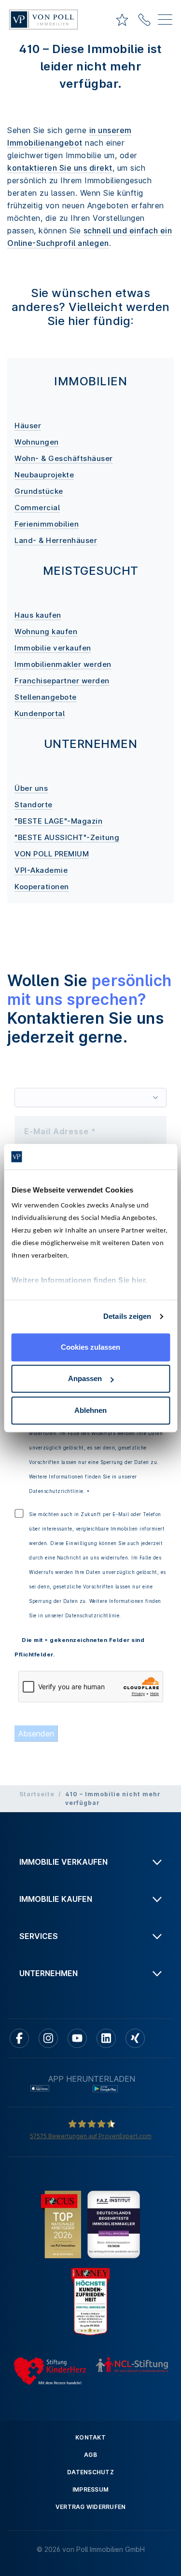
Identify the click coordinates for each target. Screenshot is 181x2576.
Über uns (31, 788)
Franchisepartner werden (62, 681)
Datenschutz (90, 2472)
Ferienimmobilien (47, 524)
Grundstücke (39, 491)
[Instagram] (48, 2038)
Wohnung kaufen (46, 631)
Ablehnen (90, 1410)
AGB (90, 2455)
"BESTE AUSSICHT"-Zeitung (67, 837)
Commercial (37, 508)
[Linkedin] (106, 2038)
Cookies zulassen (90, 1347)
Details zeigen (127, 1316)
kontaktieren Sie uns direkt (60, 168)
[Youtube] (77, 2038)
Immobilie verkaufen (53, 648)
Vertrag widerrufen (91, 2507)
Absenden (36, 1734)
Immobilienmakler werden (63, 664)
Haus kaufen (38, 615)
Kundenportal (40, 713)
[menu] (165, 21)
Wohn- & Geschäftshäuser (64, 458)
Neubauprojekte (44, 475)
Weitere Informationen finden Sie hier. (79, 1280)
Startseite (37, 1794)
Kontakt (90, 2437)
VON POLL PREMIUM (52, 854)
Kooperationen (42, 887)
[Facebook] (19, 2038)
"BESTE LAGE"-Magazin (58, 821)
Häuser (28, 426)
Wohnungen (37, 442)
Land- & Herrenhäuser (56, 540)
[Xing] (135, 2038)
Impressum (90, 2489)
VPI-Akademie (41, 870)
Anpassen (85, 1378)
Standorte (34, 805)
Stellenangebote (46, 697)
